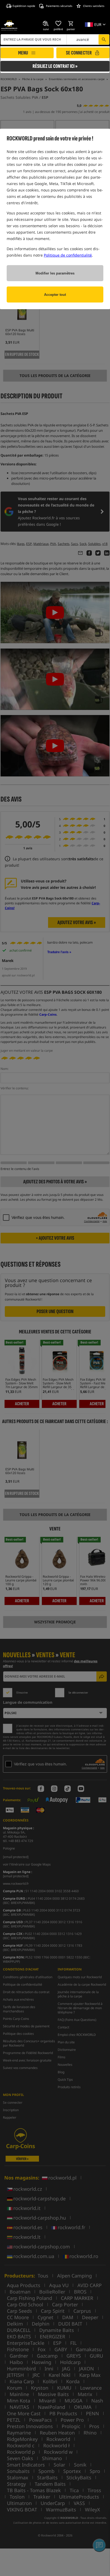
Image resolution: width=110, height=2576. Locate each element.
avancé (83, 39)
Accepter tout (55, 295)
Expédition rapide (24, 6)
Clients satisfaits (94, 6)
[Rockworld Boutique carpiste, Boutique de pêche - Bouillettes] (9, 26)
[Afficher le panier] (71, 23)
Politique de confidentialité (68, 255)
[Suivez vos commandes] (46, 23)
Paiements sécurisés (59, 6)
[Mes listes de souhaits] (58, 23)
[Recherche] (104, 40)
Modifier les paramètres (55, 273)
